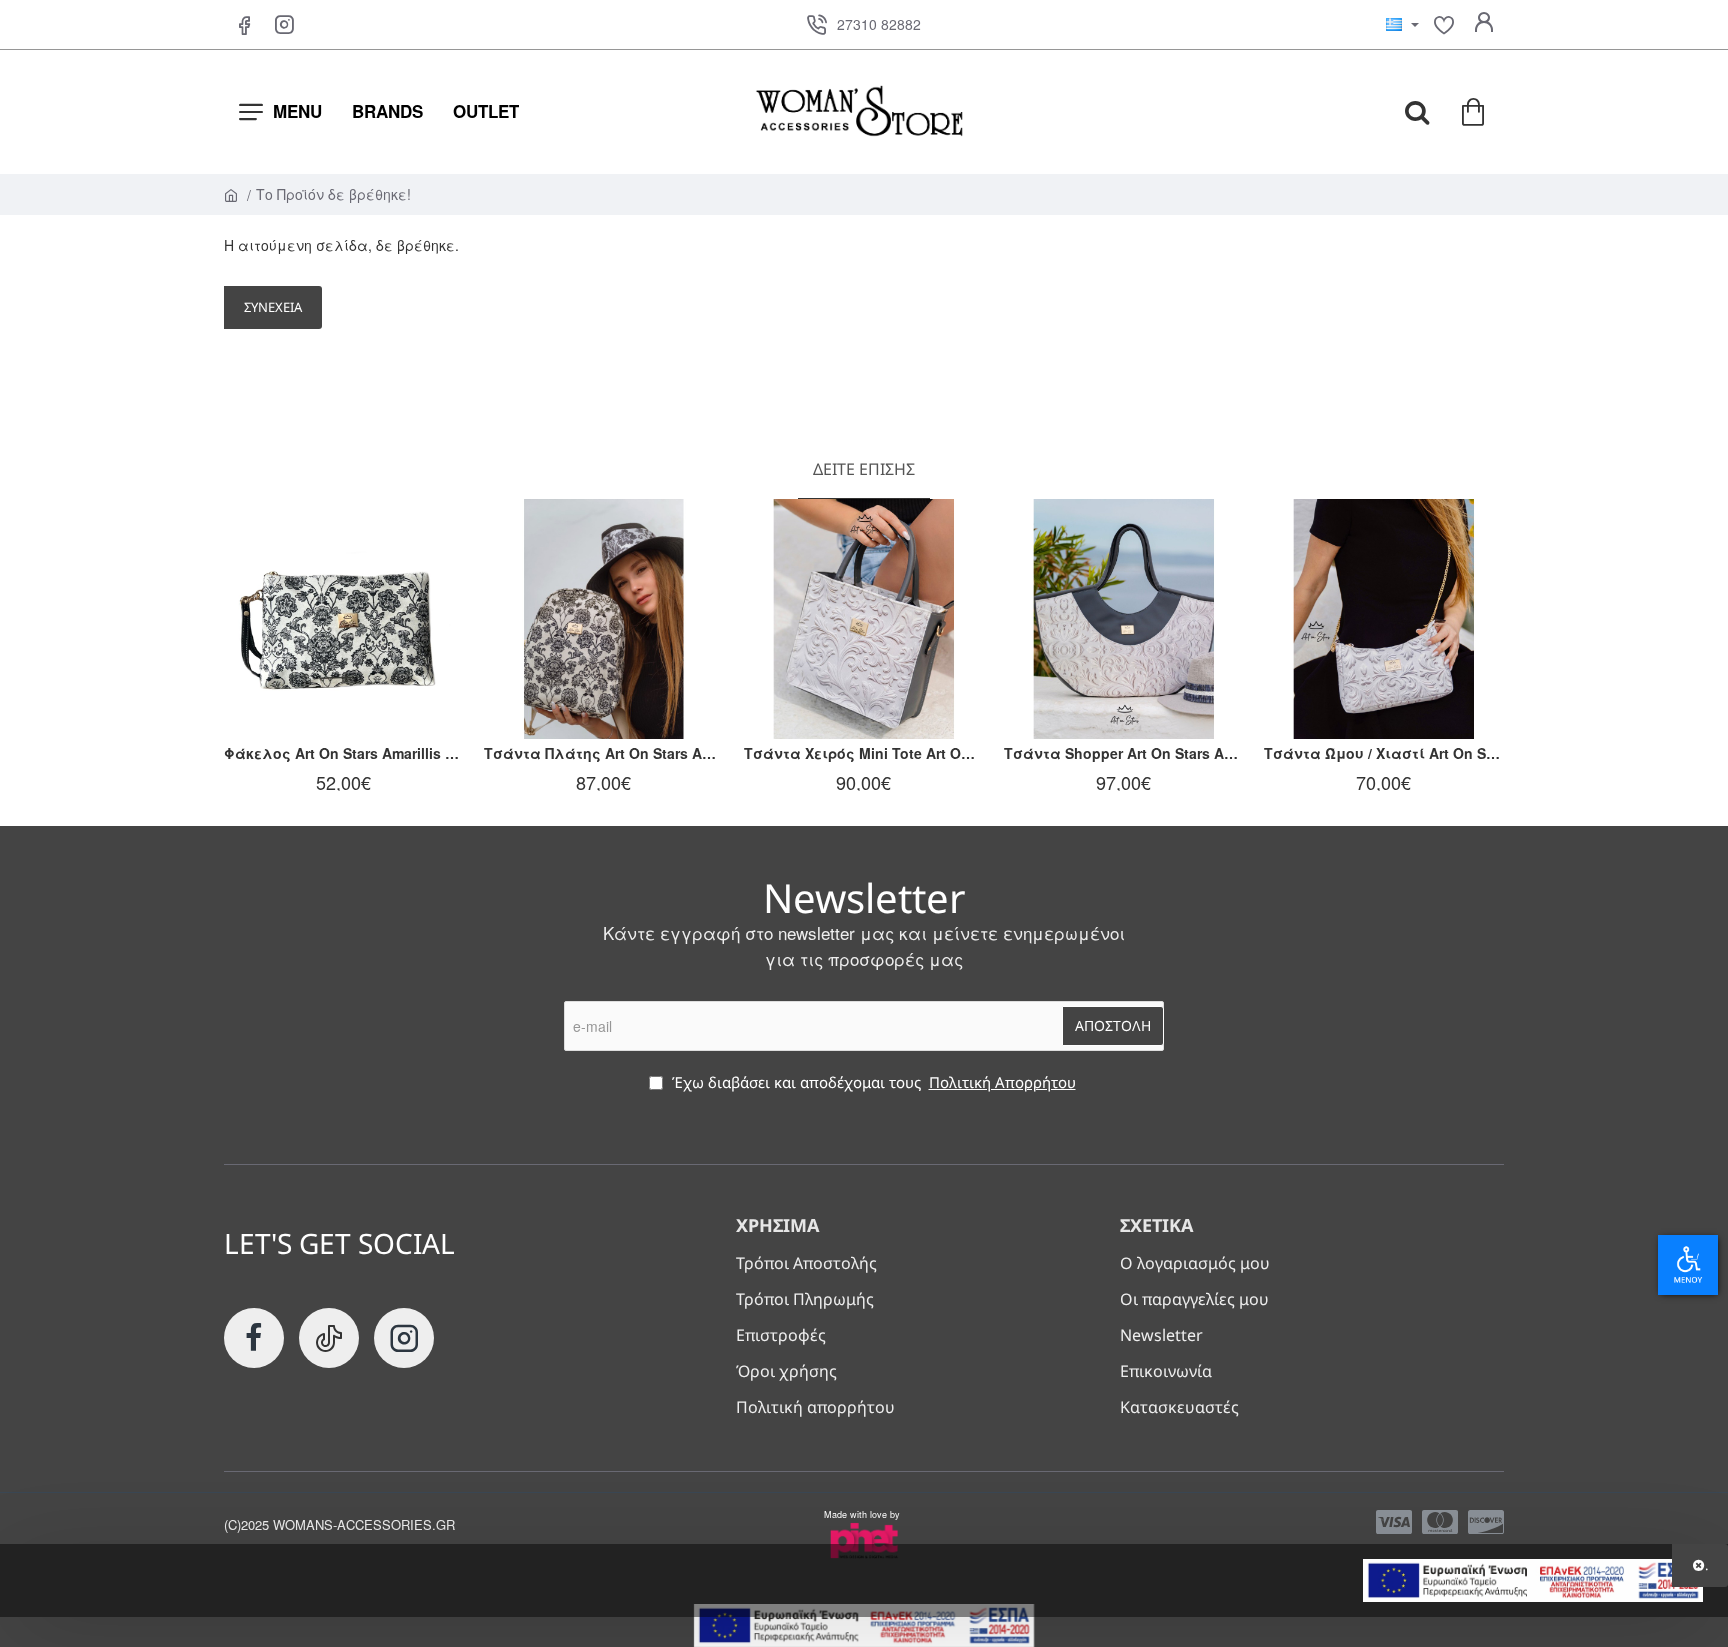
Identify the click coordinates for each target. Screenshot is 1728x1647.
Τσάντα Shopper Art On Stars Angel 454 (1124, 753)
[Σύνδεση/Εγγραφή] (1484, 25)
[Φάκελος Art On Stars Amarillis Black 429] (344, 619)
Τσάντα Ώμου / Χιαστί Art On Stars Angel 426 (1384, 753)
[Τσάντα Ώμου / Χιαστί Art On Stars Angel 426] (1384, 619)
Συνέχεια (273, 307)
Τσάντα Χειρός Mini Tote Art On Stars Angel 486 (864, 753)
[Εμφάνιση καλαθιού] (1474, 112)
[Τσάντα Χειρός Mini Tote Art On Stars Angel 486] (864, 619)
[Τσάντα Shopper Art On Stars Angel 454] (1124, 619)
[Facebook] (244, 25)
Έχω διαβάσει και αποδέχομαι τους (872, 1082)
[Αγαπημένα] (1444, 25)
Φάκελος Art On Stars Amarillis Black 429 (344, 753)
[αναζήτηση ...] (1417, 112)
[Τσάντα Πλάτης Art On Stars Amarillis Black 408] (604, 619)
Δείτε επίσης (864, 469)
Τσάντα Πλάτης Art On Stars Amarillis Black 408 (604, 753)
